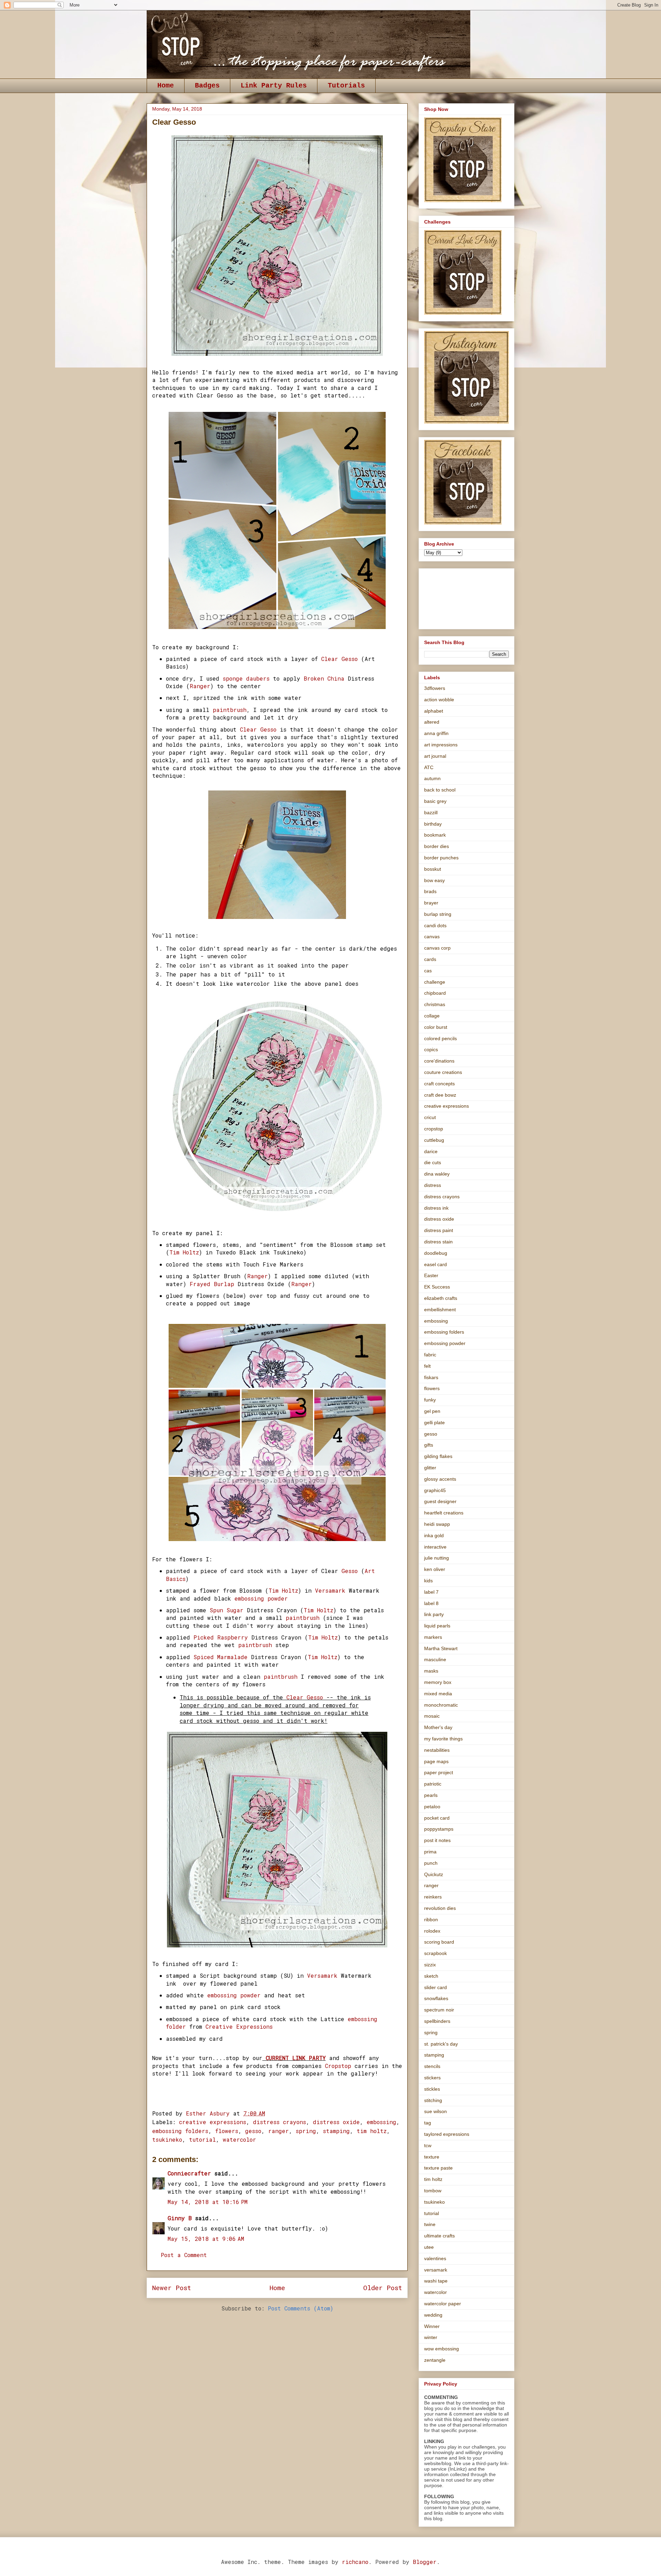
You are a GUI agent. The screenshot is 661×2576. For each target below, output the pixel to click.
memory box (438, 1682)
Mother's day (438, 1727)
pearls (431, 1795)
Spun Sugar (225, 1610)
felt (427, 1366)
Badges (207, 86)
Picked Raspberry (221, 1637)
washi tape (436, 2281)
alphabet (434, 711)
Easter (431, 1275)
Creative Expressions (239, 2026)
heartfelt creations (444, 1513)
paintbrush (228, 710)
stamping (336, 2131)
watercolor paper (443, 2304)
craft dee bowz (440, 1095)
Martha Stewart (441, 1648)
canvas (432, 937)
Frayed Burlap (212, 1284)
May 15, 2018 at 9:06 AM (206, 2239)
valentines (435, 2258)
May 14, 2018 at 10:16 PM (208, 2202)
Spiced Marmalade (222, 1657)
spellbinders (437, 2021)
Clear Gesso (341, 659)
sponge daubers (248, 678)
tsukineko (167, 2139)
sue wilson (436, 2111)
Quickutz (434, 1874)
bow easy (434, 880)
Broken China (324, 678)
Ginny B (180, 2218)
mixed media (438, 1694)
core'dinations (439, 1061)
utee (429, 2247)
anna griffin (436, 733)
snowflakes (436, 1998)
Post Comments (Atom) (301, 2308)
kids (428, 1581)
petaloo (432, 1807)
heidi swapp (437, 1524)
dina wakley (437, 1174)
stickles (432, 2089)
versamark (436, 2270)
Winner (432, 2326)
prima (430, 1852)
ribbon (431, 1920)
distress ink (436, 1208)
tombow (433, 2191)
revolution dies (440, 1908)
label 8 (431, 1603)
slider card (436, 1987)
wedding (433, 2315)
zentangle (435, 2360)
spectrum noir (439, 2010)
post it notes (437, 1840)
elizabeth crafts (441, 1298)
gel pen (432, 1411)
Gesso (348, 1571)
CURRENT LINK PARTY (296, 2058)
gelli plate (434, 1423)
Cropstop (338, 2066)
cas (428, 971)
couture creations (443, 1072)
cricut (430, 1117)
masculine (435, 1659)
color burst (436, 1027)
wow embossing (442, 2349)
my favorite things (443, 1739)
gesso (253, 2131)
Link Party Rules (274, 86)
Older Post (383, 2288)
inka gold (434, 1535)
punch (431, 1863)
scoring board (439, 1942)
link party (434, 1614)
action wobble (439, 700)
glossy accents (440, 1479)
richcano (355, 2562)
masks (431, 1671)
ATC (429, 767)
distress (433, 1185)
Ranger (200, 686)
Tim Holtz (184, 1252)
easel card (436, 1264)
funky (430, 1400)
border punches (441, 858)
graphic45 (435, 1490)
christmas (435, 1004)
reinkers (433, 1897)
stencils (432, 2066)
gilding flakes (438, 1456)
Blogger (425, 2562)
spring (306, 2131)
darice (431, 1151)
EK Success (437, 1287)
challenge (435, 982)
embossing (381, 2122)
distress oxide (336, 2122)
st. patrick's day (441, 2044)
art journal (435, 756)
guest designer (440, 1501)
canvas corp (437, 948)
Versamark (332, 1590)
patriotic (433, 1784)
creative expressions (213, 2122)
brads (430, 891)
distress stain (438, 1242)
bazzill (431, 813)
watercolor (239, 2139)
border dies (437, 846)
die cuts (433, 1162)
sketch (431, 1976)
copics (431, 1049)
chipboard (435, 993)
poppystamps (439, 1829)
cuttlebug (434, 1140)
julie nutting (437, 1558)
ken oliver (435, 1569)
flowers (227, 2131)
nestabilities (437, 1750)
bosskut (433, 869)
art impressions (441, 745)
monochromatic (441, 1705)
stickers (432, 2078)
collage (432, 1016)
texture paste (438, 2168)
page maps (436, 1761)
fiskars (431, 1377)
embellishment (440, 1310)
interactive (435, 1547)
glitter (430, 1468)
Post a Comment (184, 2255)
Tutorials (346, 86)
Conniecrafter (189, 2173)
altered (432, 722)
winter (431, 2337)
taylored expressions (447, 2134)
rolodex (432, 1931)
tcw (428, 2145)
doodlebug (436, 1253)
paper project (439, 1772)
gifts (429, 1445)
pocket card (437, 1818)
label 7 (431, 1592)
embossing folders (180, 2131)
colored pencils (440, 1038)
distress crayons (280, 2122)
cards (430, 959)
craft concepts (439, 1084)
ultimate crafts (439, 2236)
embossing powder (261, 1598)
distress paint (439, 1230)
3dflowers (435, 688)
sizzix (430, 1965)
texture (432, 2157)
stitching (433, 2100)
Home (166, 86)
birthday (433, 824)
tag (428, 2123)
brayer (431, 903)
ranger (279, 2131)
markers (433, 1637)
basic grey (435, 801)
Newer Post (172, 2288)
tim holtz (372, 2131)
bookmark (435, 835)
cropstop (434, 1129)
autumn (432, 778)
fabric (430, 1355)
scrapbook (436, 1953)
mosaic (432, 1716)
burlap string (438, 914)
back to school (440, 790)
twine (430, 2224)
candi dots (435, 925)
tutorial (202, 2139)
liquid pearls (437, 1626)
